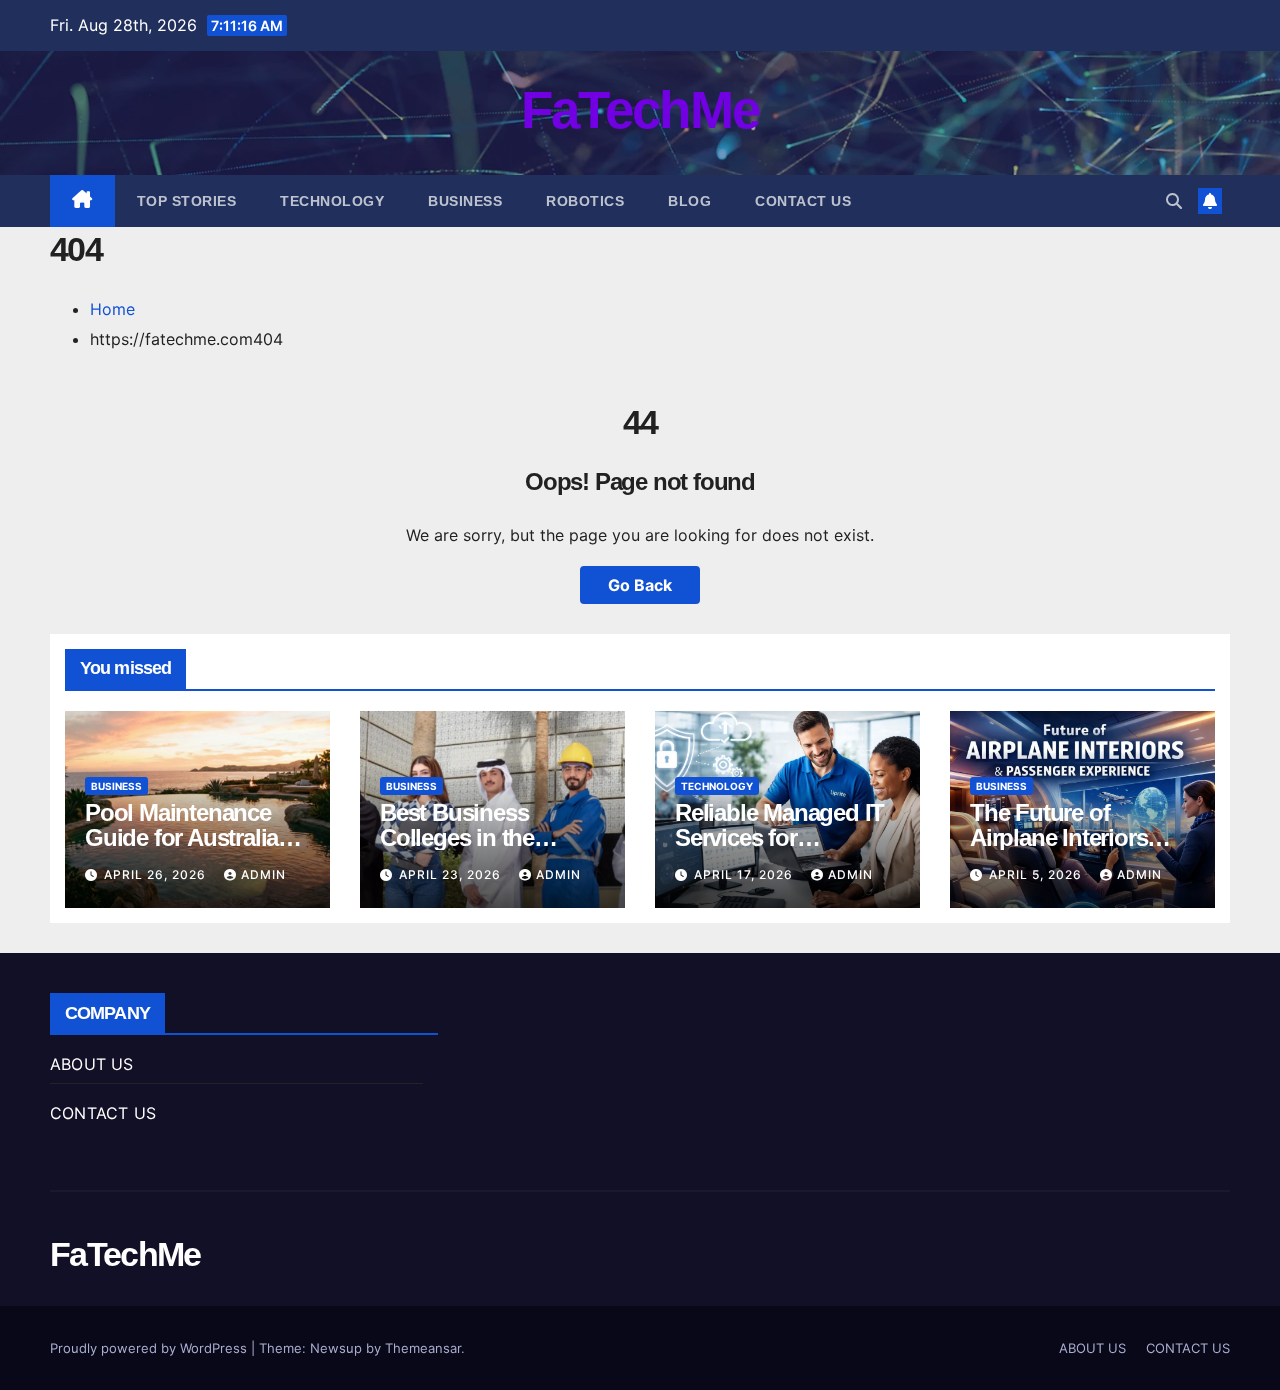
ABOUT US (92, 1064)
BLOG (689, 201)
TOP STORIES (187, 201)
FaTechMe (640, 109)
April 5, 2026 (1037, 874)
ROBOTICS (585, 201)
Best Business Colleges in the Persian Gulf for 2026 (487, 837)
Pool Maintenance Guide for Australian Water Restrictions (188, 837)
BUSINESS (465, 201)
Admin (263, 874)
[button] (1174, 201)
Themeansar (423, 1348)
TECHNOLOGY (332, 201)
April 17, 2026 (745, 874)
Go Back (640, 585)
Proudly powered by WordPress (150, 1348)
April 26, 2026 (157, 874)
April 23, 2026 (452, 874)
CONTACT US (803, 201)
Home (112, 309)
